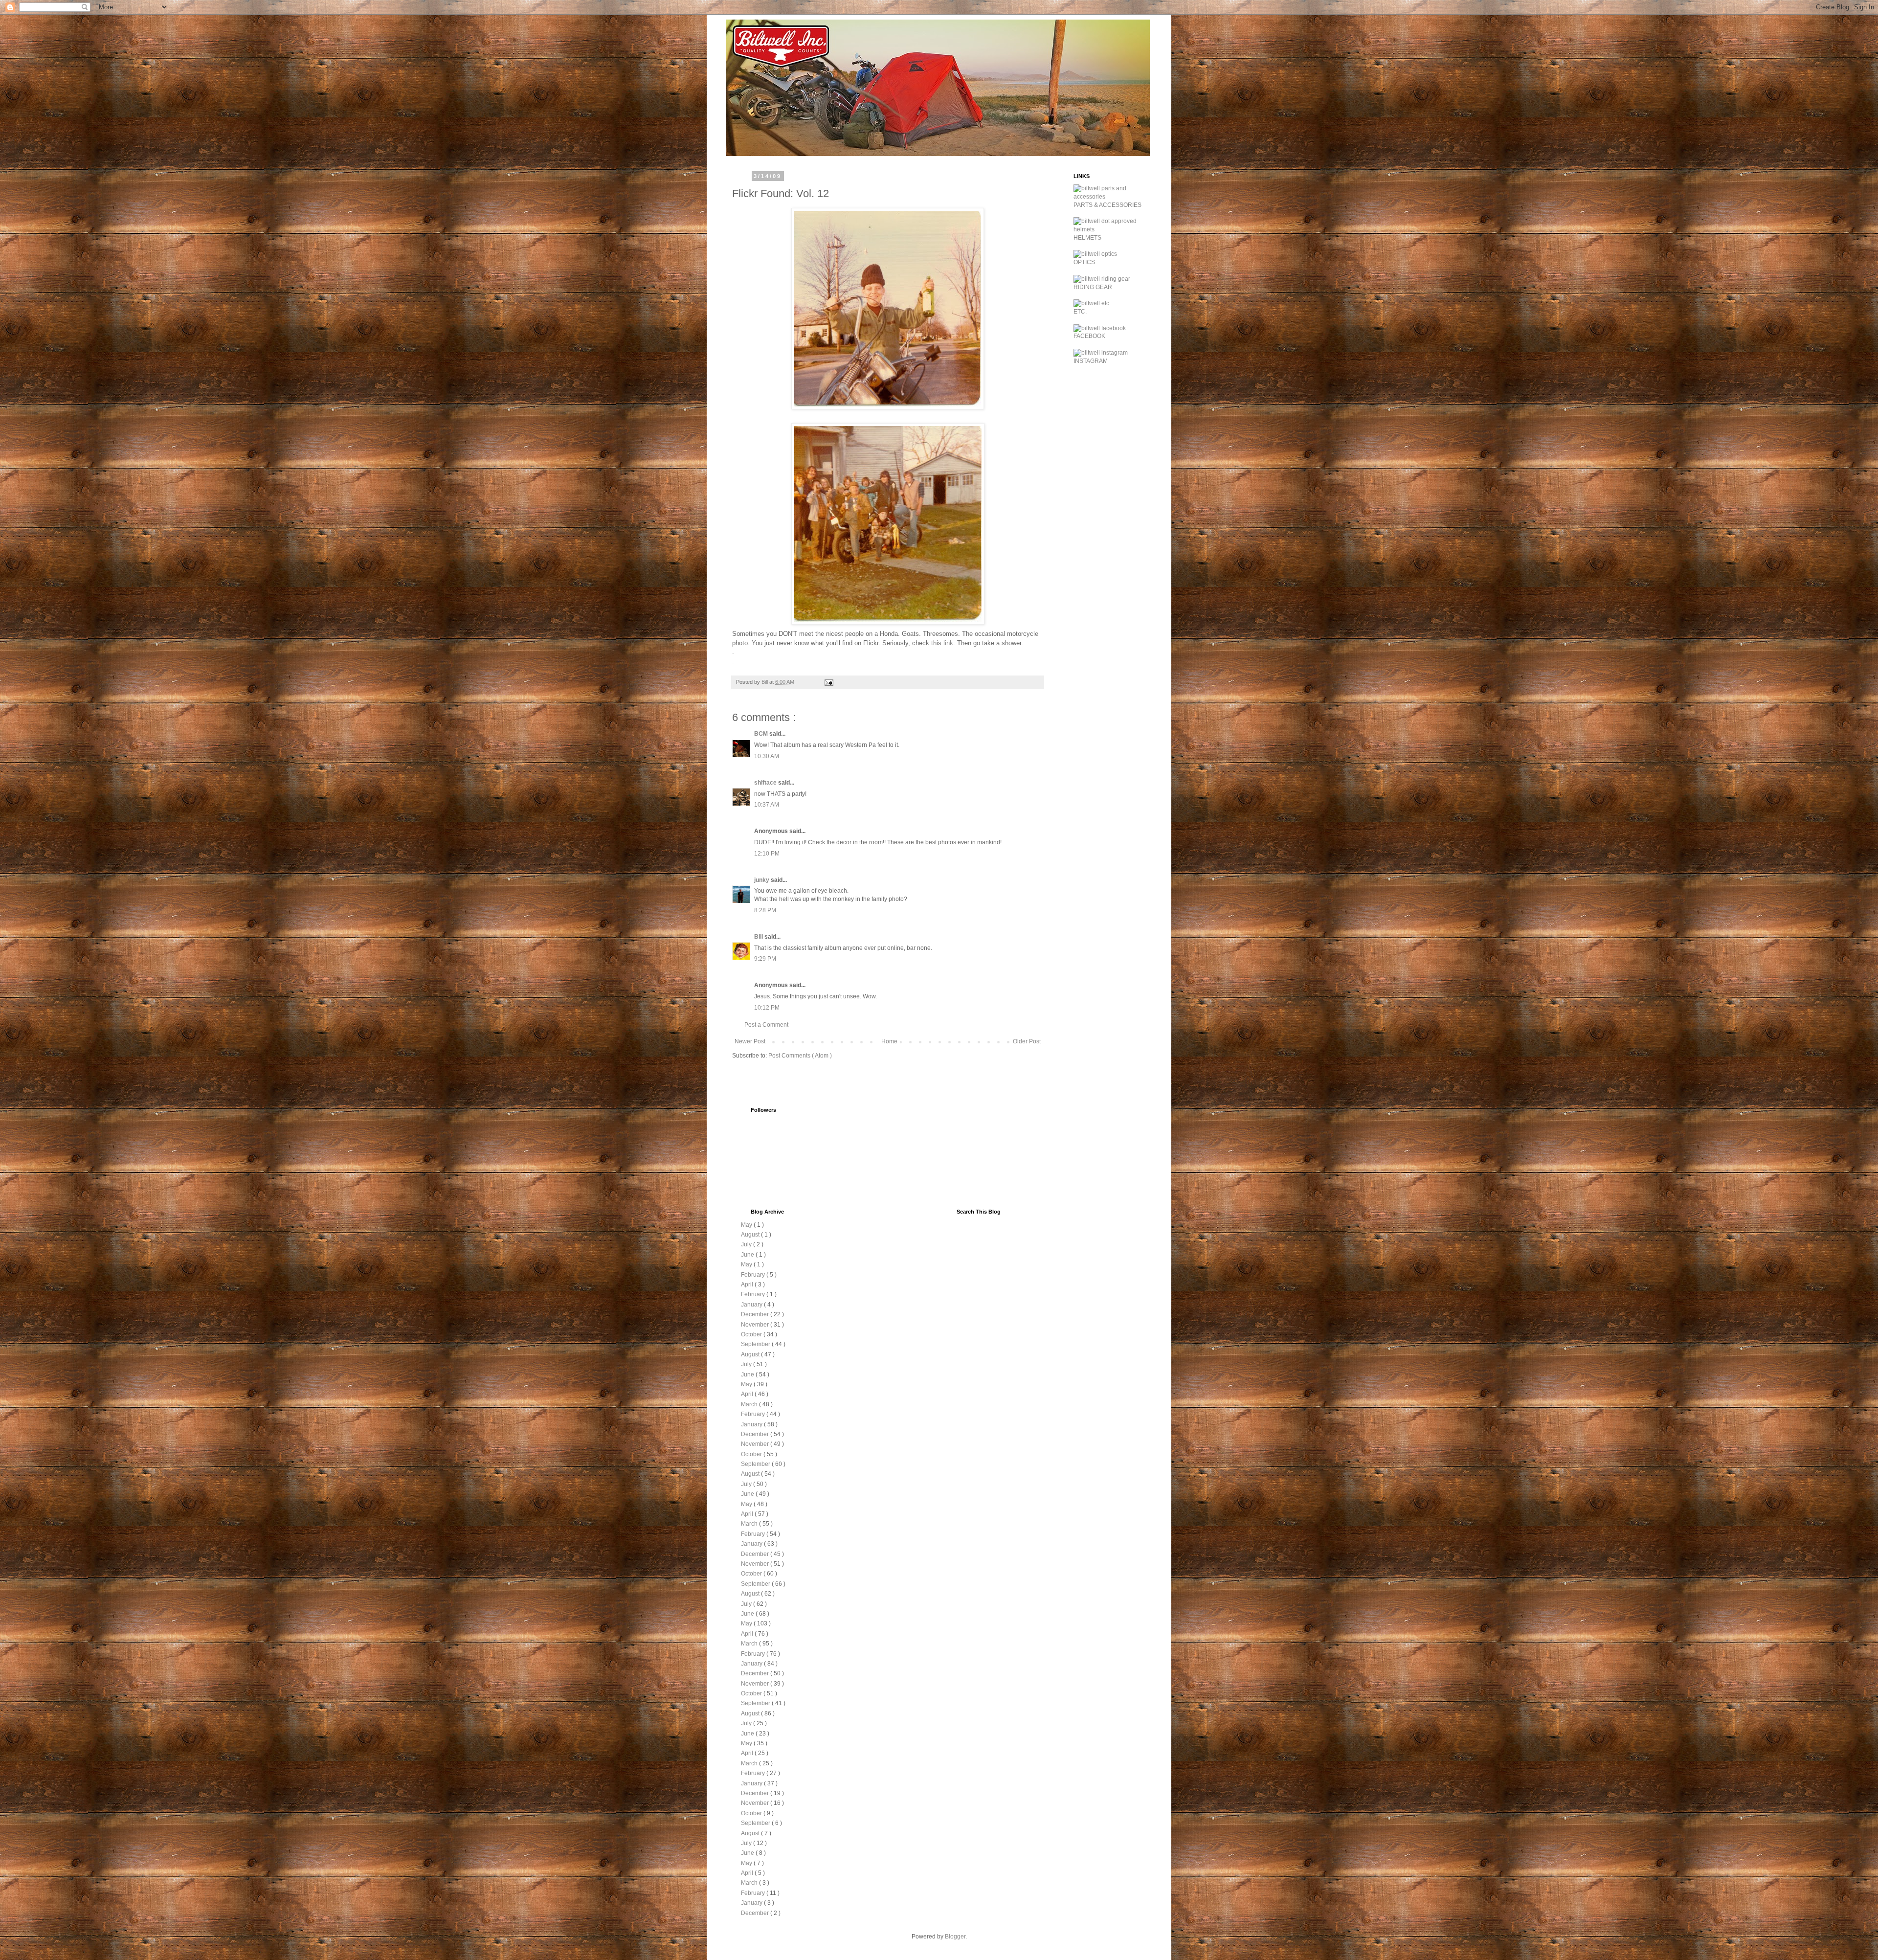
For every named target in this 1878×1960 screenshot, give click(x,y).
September (756, 1344)
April (748, 1284)
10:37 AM (767, 805)
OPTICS (1084, 262)
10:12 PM (767, 1008)
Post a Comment (766, 1025)
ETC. (1080, 312)
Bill (759, 937)
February (754, 1275)
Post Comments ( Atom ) (800, 1056)
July (747, 1244)
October (752, 1334)
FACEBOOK (1089, 336)
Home (889, 1041)
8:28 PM (765, 910)
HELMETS (1087, 238)
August (751, 1235)
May (747, 1225)
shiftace (766, 783)
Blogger (955, 1937)
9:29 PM (765, 959)
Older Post (1027, 1041)
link (948, 643)
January (752, 1305)
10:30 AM (767, 756)
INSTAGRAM (1091, 361)
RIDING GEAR (1093, 287)
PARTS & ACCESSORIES (1107, 205)
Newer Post (750, 1041)
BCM (762, 734)
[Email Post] (828, 682)
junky (762, 880)
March (750, 1404)
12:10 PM (767, 854)
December (756, 1314)
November (756, 1325)
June (748, 1255)
